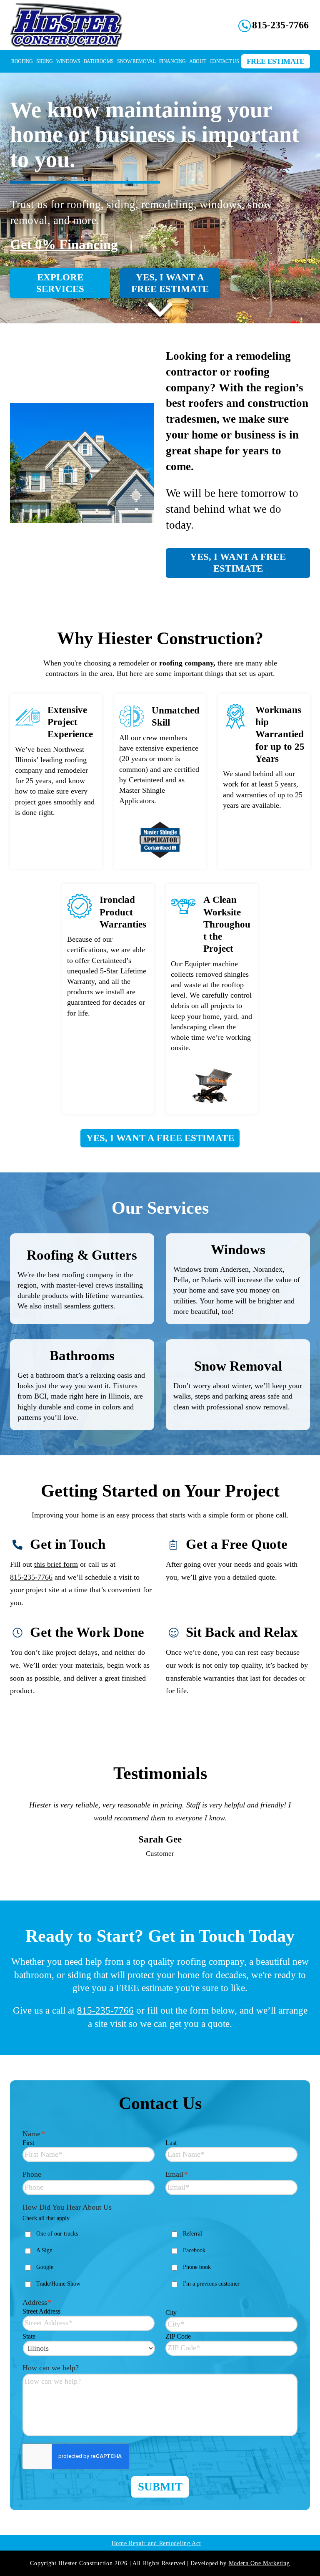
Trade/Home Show (58, 2301)
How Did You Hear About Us (67, 2225)
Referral (192, 2251)
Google (45, 2285)
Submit (160, 2504)
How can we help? (51, 2385)
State (29, 2354)
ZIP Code (178, 2354)
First (28, 2160)
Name (34, 2151)
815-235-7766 (31, 1577)
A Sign (44, 2268)
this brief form (56, 1564)
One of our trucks (57, 2251)
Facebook (194, 2268)
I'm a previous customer (211, 2301)
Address (37, 2320)
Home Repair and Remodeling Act (156, 2561)
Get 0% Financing (64, 244)
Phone (32, 2192)
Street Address (41, 2329)
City (171, 2330)
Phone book (197, 2285)
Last (171, 2160)
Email (177, 2192)
